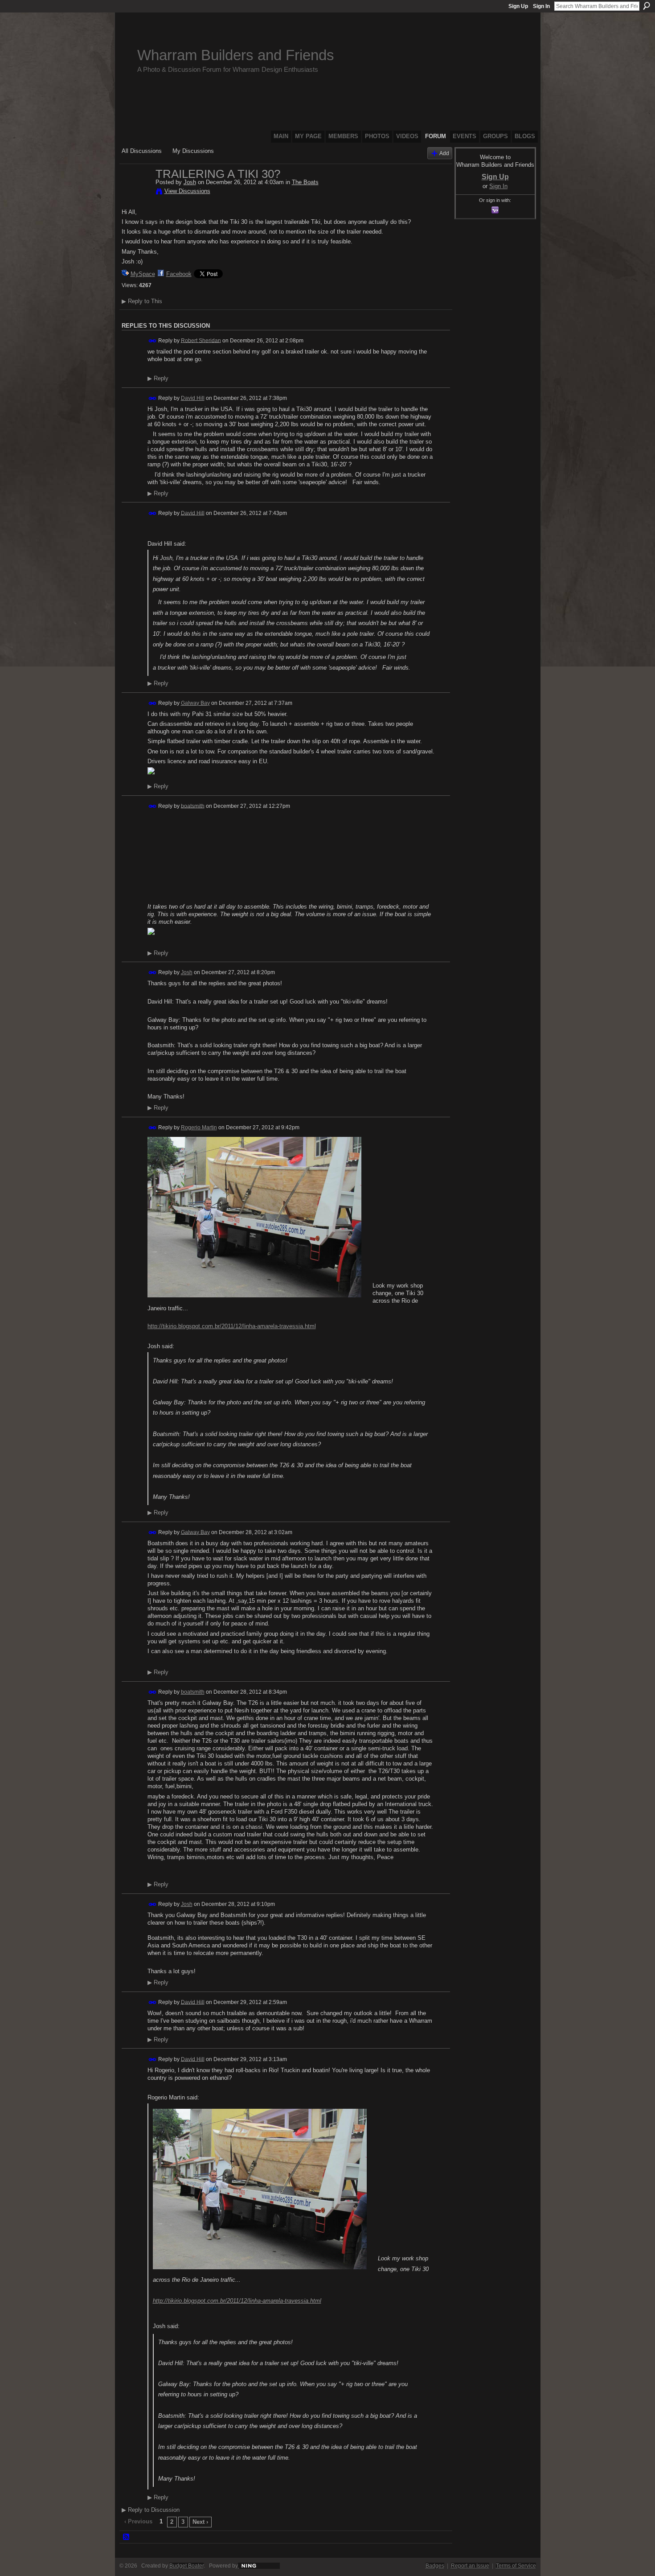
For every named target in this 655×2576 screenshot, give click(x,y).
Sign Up (518, 6)
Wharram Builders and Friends (236, 55)
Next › (200, 2522)
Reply (158, 379)
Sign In (541, 6)
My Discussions (193, 151)
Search (647, 6)
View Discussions (187, 191)
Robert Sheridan (201, 340)
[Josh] (136, 193)
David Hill (193, 398)
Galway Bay (195, 703)
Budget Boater (186, 2566)
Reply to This (142, 301)
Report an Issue (470, 2566)
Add (444, 153)
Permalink (153, 341)
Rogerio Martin (199, 1128)
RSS (127, 2537)
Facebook (179, 274)
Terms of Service (516, 2566)
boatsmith (193, 806)
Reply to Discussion (151, 2510)
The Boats (305, 182)
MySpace (143, 274)
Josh (190, 182)
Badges (435, 2566)
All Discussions (142, 151)
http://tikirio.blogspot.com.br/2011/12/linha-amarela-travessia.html (232, 1326)
